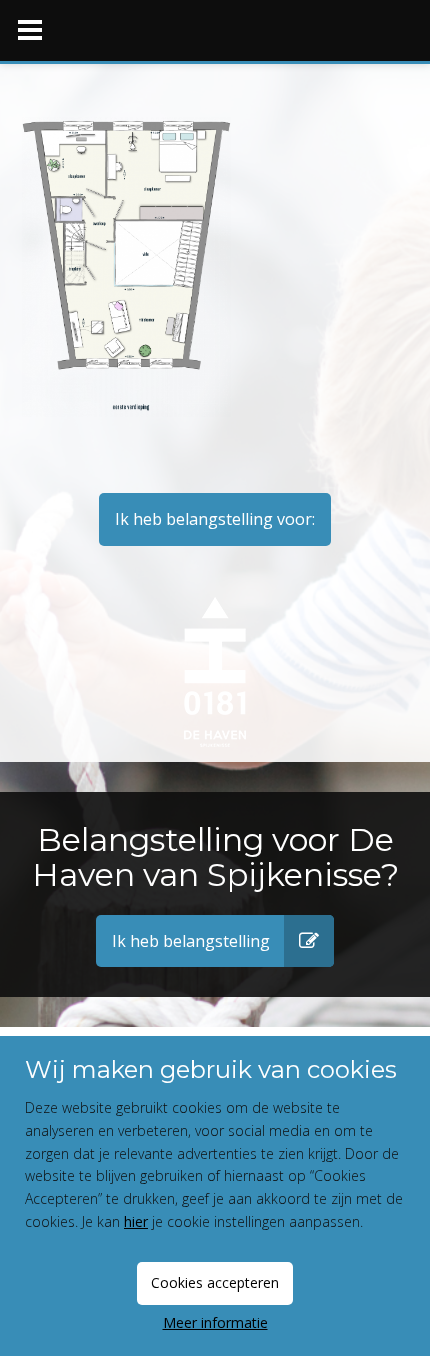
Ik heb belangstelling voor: (215, 519)
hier (136, 1221)
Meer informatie (215, 1322)
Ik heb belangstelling (191, 941)
